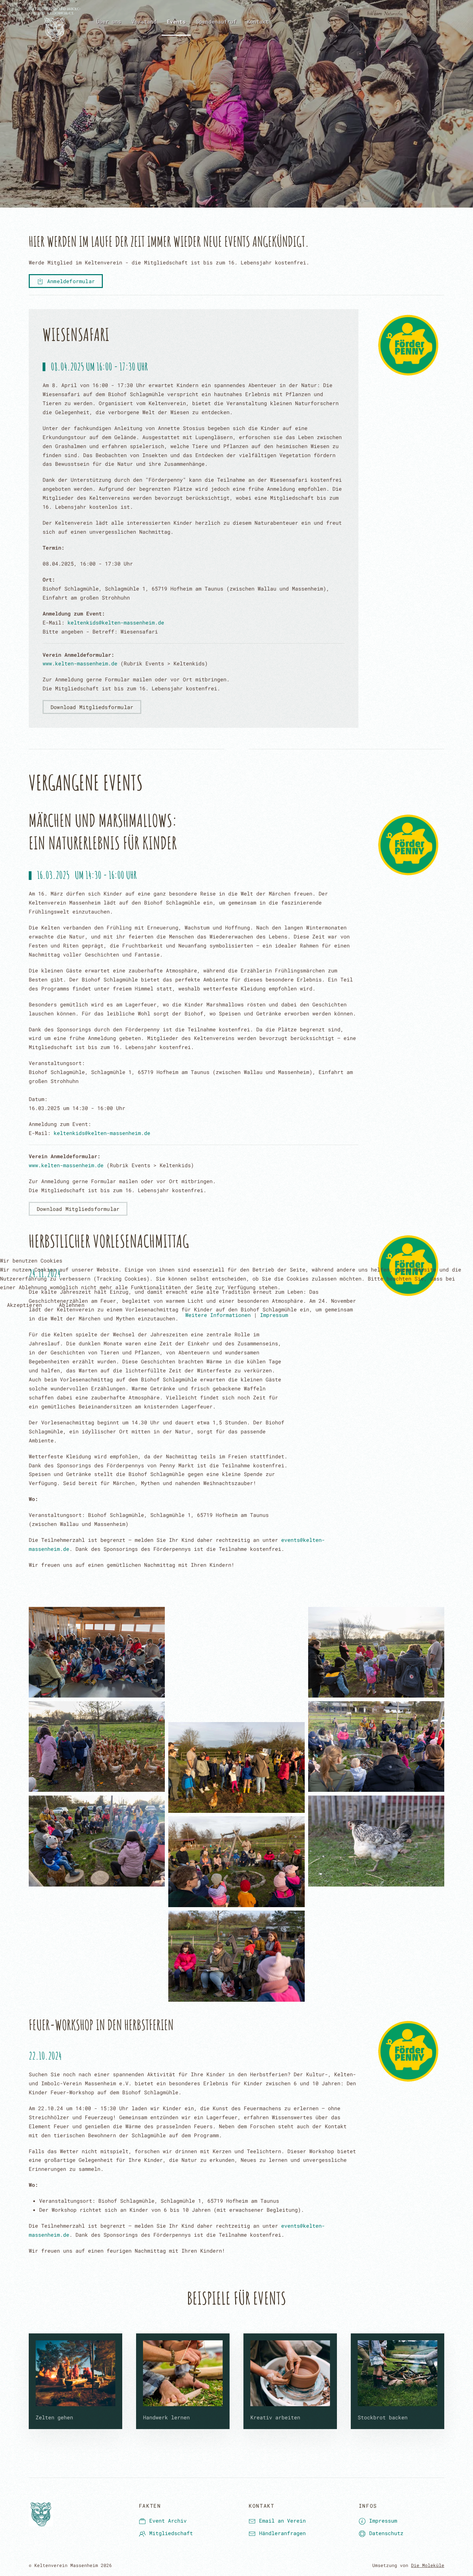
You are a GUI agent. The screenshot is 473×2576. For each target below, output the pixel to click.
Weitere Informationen (218, 1315)
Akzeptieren (24, 1305)
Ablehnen (72, 1305)
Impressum (274, 1315)
